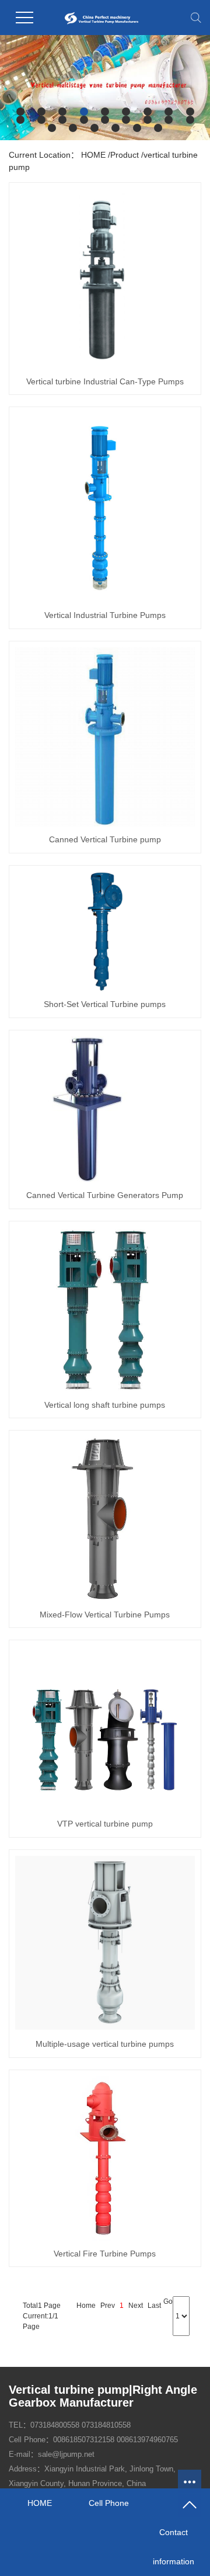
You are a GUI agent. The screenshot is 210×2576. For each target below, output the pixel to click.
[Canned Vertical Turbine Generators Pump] (105, 1109)
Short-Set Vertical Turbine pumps (105, 1004)
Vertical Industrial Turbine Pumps (105, 615)
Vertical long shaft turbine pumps (105, 1405)
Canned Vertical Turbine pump (105, 839)
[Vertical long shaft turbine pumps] (105, 1310)
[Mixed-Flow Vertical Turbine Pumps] (105, 1519)
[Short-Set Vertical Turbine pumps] (105, 931)
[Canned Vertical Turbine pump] (105, 737)
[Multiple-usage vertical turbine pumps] (105, 1943)
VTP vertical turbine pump (105, 1824)
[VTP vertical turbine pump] (105, 1728)
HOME (93, 155)
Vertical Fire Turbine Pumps (105, 2254)
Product (125, 155)
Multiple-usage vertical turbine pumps (105, 2044)
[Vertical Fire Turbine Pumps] (105, 2158)
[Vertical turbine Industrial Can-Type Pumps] (105, 279)
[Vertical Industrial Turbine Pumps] (105, 507)
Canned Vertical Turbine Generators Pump (105, 1195)
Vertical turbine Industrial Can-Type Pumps (105, 381)
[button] (20, 112)
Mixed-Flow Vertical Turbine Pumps (105, 1615)
